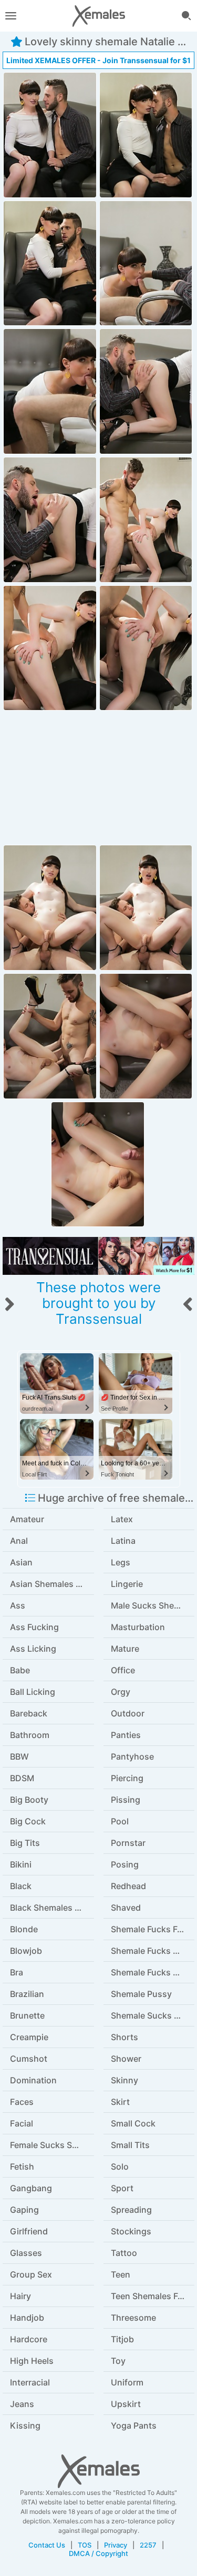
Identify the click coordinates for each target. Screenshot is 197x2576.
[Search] (186, 16)
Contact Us (47, 2545)
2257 (148, 2545)
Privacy (116, 2545)
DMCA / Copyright (98, 2553)
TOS (85, 2545)
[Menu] (11, 16)
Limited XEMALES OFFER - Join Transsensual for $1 (98, 60)
